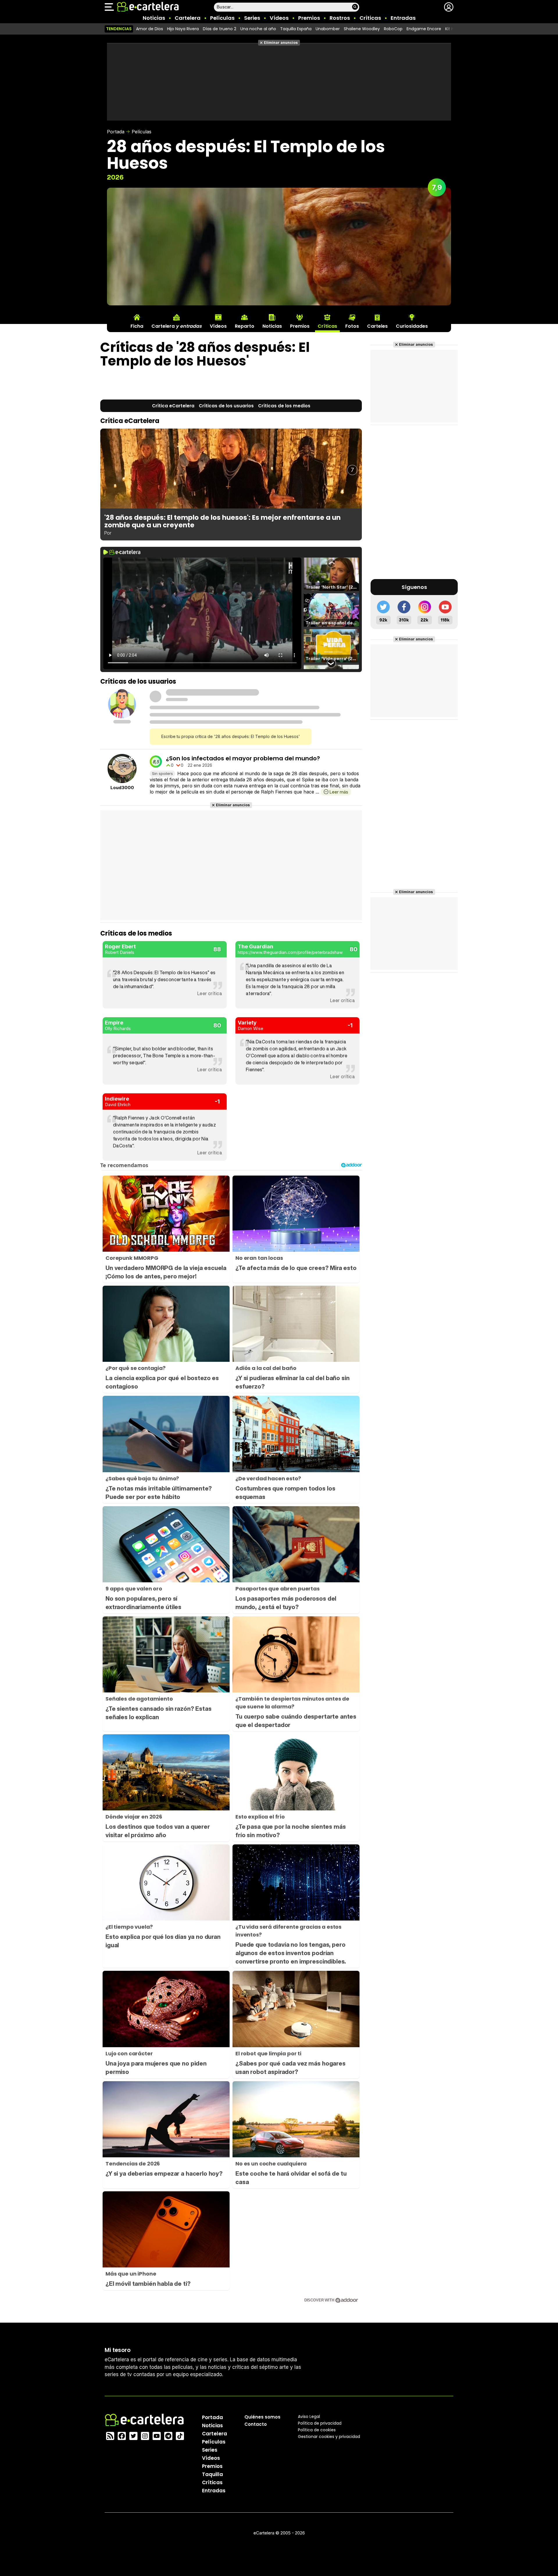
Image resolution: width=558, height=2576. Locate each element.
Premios (309, 18)
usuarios (226, 406)
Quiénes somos (262, 2417)
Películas (222, 18)
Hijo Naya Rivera (183, 29)
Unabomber (328, 29)
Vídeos (279, 18)
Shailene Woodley (362, 29)
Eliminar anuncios (281, 43)
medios (284, 406)
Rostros (340, 18)
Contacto (256, 2424)
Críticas (370, 18)
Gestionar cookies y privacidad (329, 2436)
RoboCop (393, 29)
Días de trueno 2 (220, 29)
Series (252, 18)
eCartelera (173, 406)
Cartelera (188, 18)
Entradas (403, 18)
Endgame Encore (424, 29)
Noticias (154, 18)
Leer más (339, 792)
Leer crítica (210, 993)
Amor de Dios (150, 29)
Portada (116, 132)
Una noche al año (258, 29)
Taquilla (212, 2474)
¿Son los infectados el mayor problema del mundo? (243, 758)
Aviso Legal (309, 2416)
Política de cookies (317, 2430)
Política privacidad (320, 2423)
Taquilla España (296, 29)
